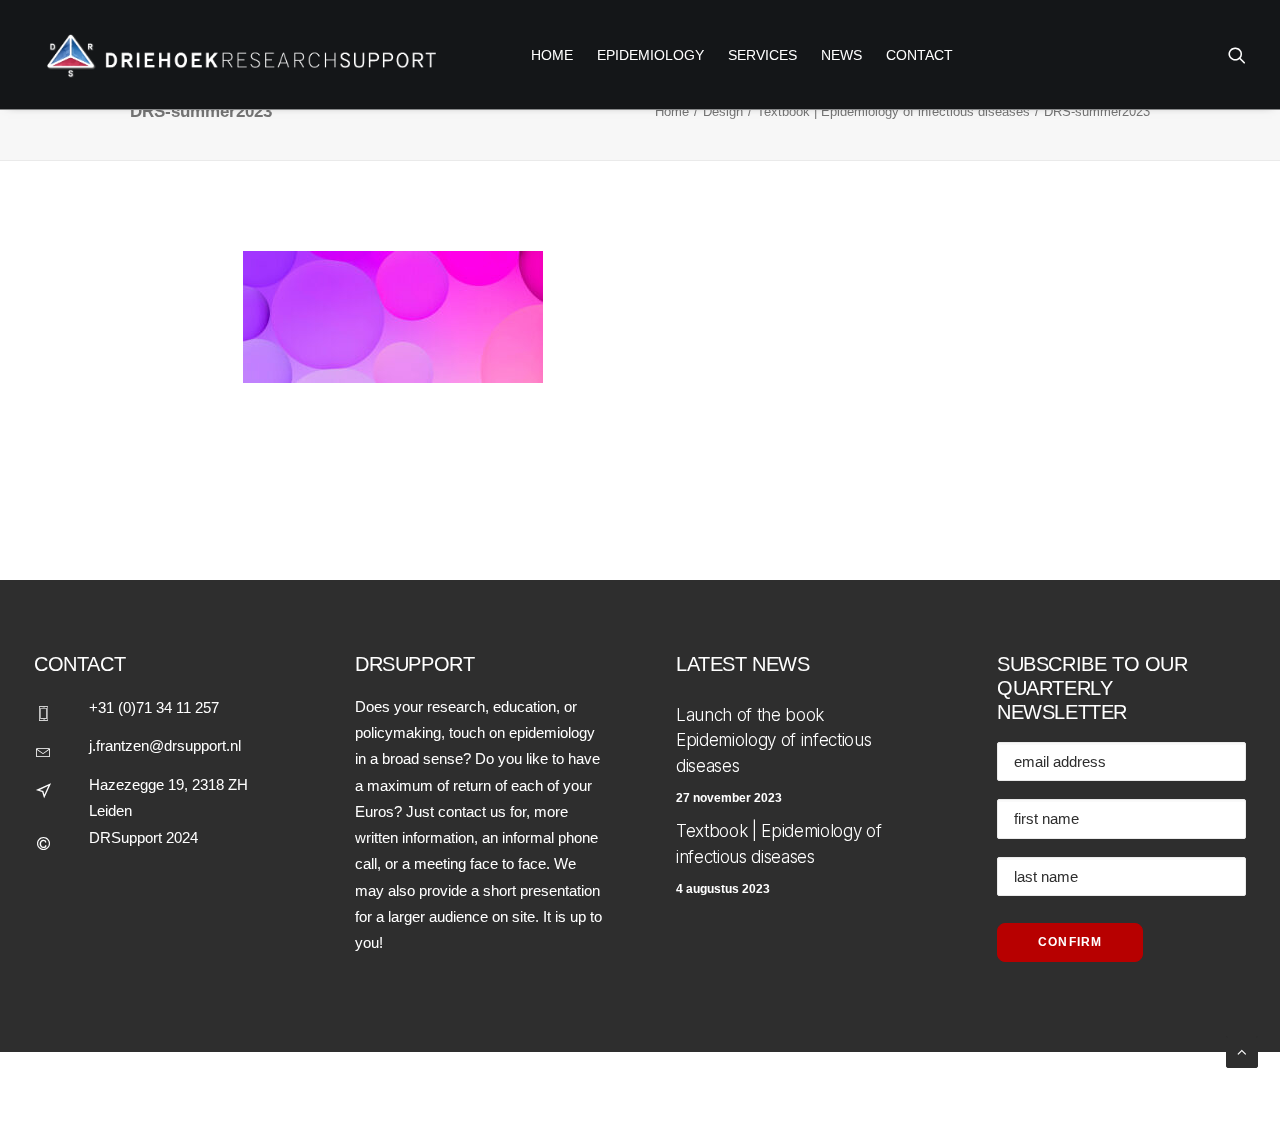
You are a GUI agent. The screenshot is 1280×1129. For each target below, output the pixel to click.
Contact (919, 55)
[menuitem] (552, 54)
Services (762, 55)
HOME (552, 55)
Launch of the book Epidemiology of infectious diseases (773, 740)
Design (723, 111)
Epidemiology (650, 55)
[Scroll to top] (1242, 1050)
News (841, 55)
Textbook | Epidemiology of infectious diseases (893, 111)
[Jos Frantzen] (236, 54)
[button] (1237, 54)
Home (672, 111)
